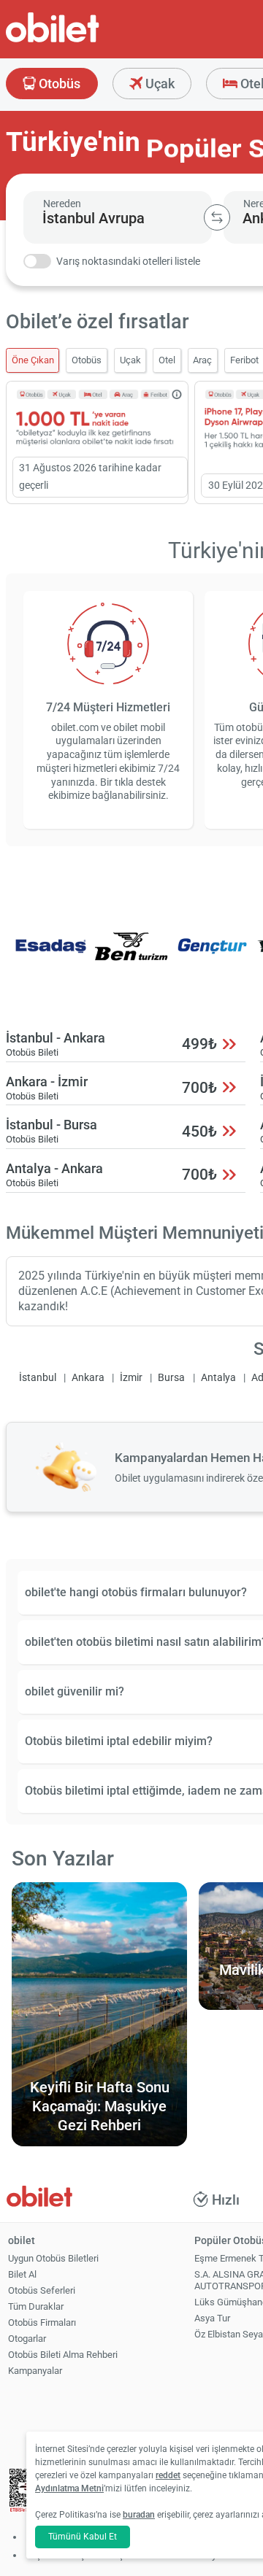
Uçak (159, 84)
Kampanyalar (35, 2371)
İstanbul (38, 1378)
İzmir (131, 1378)
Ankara (88, 1378)
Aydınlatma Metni (69, 2488)
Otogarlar (27, 2339)
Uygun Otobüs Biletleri (53, 2258)
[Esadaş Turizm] (50, 956)
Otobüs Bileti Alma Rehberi (63, 2355)
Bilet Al (22, 2274)
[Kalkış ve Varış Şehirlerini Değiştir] (217, 217)
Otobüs (58, 84)
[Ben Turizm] (131, 956)
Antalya (218, 1378)
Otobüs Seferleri (42, 2290)
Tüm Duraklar (36, 2306)
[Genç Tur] (213, 956)
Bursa (171, 1378)
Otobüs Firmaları (42, 2322)
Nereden (62, 204)
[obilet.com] (88, 40)
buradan (139, 2515)
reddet (168, 2475)
